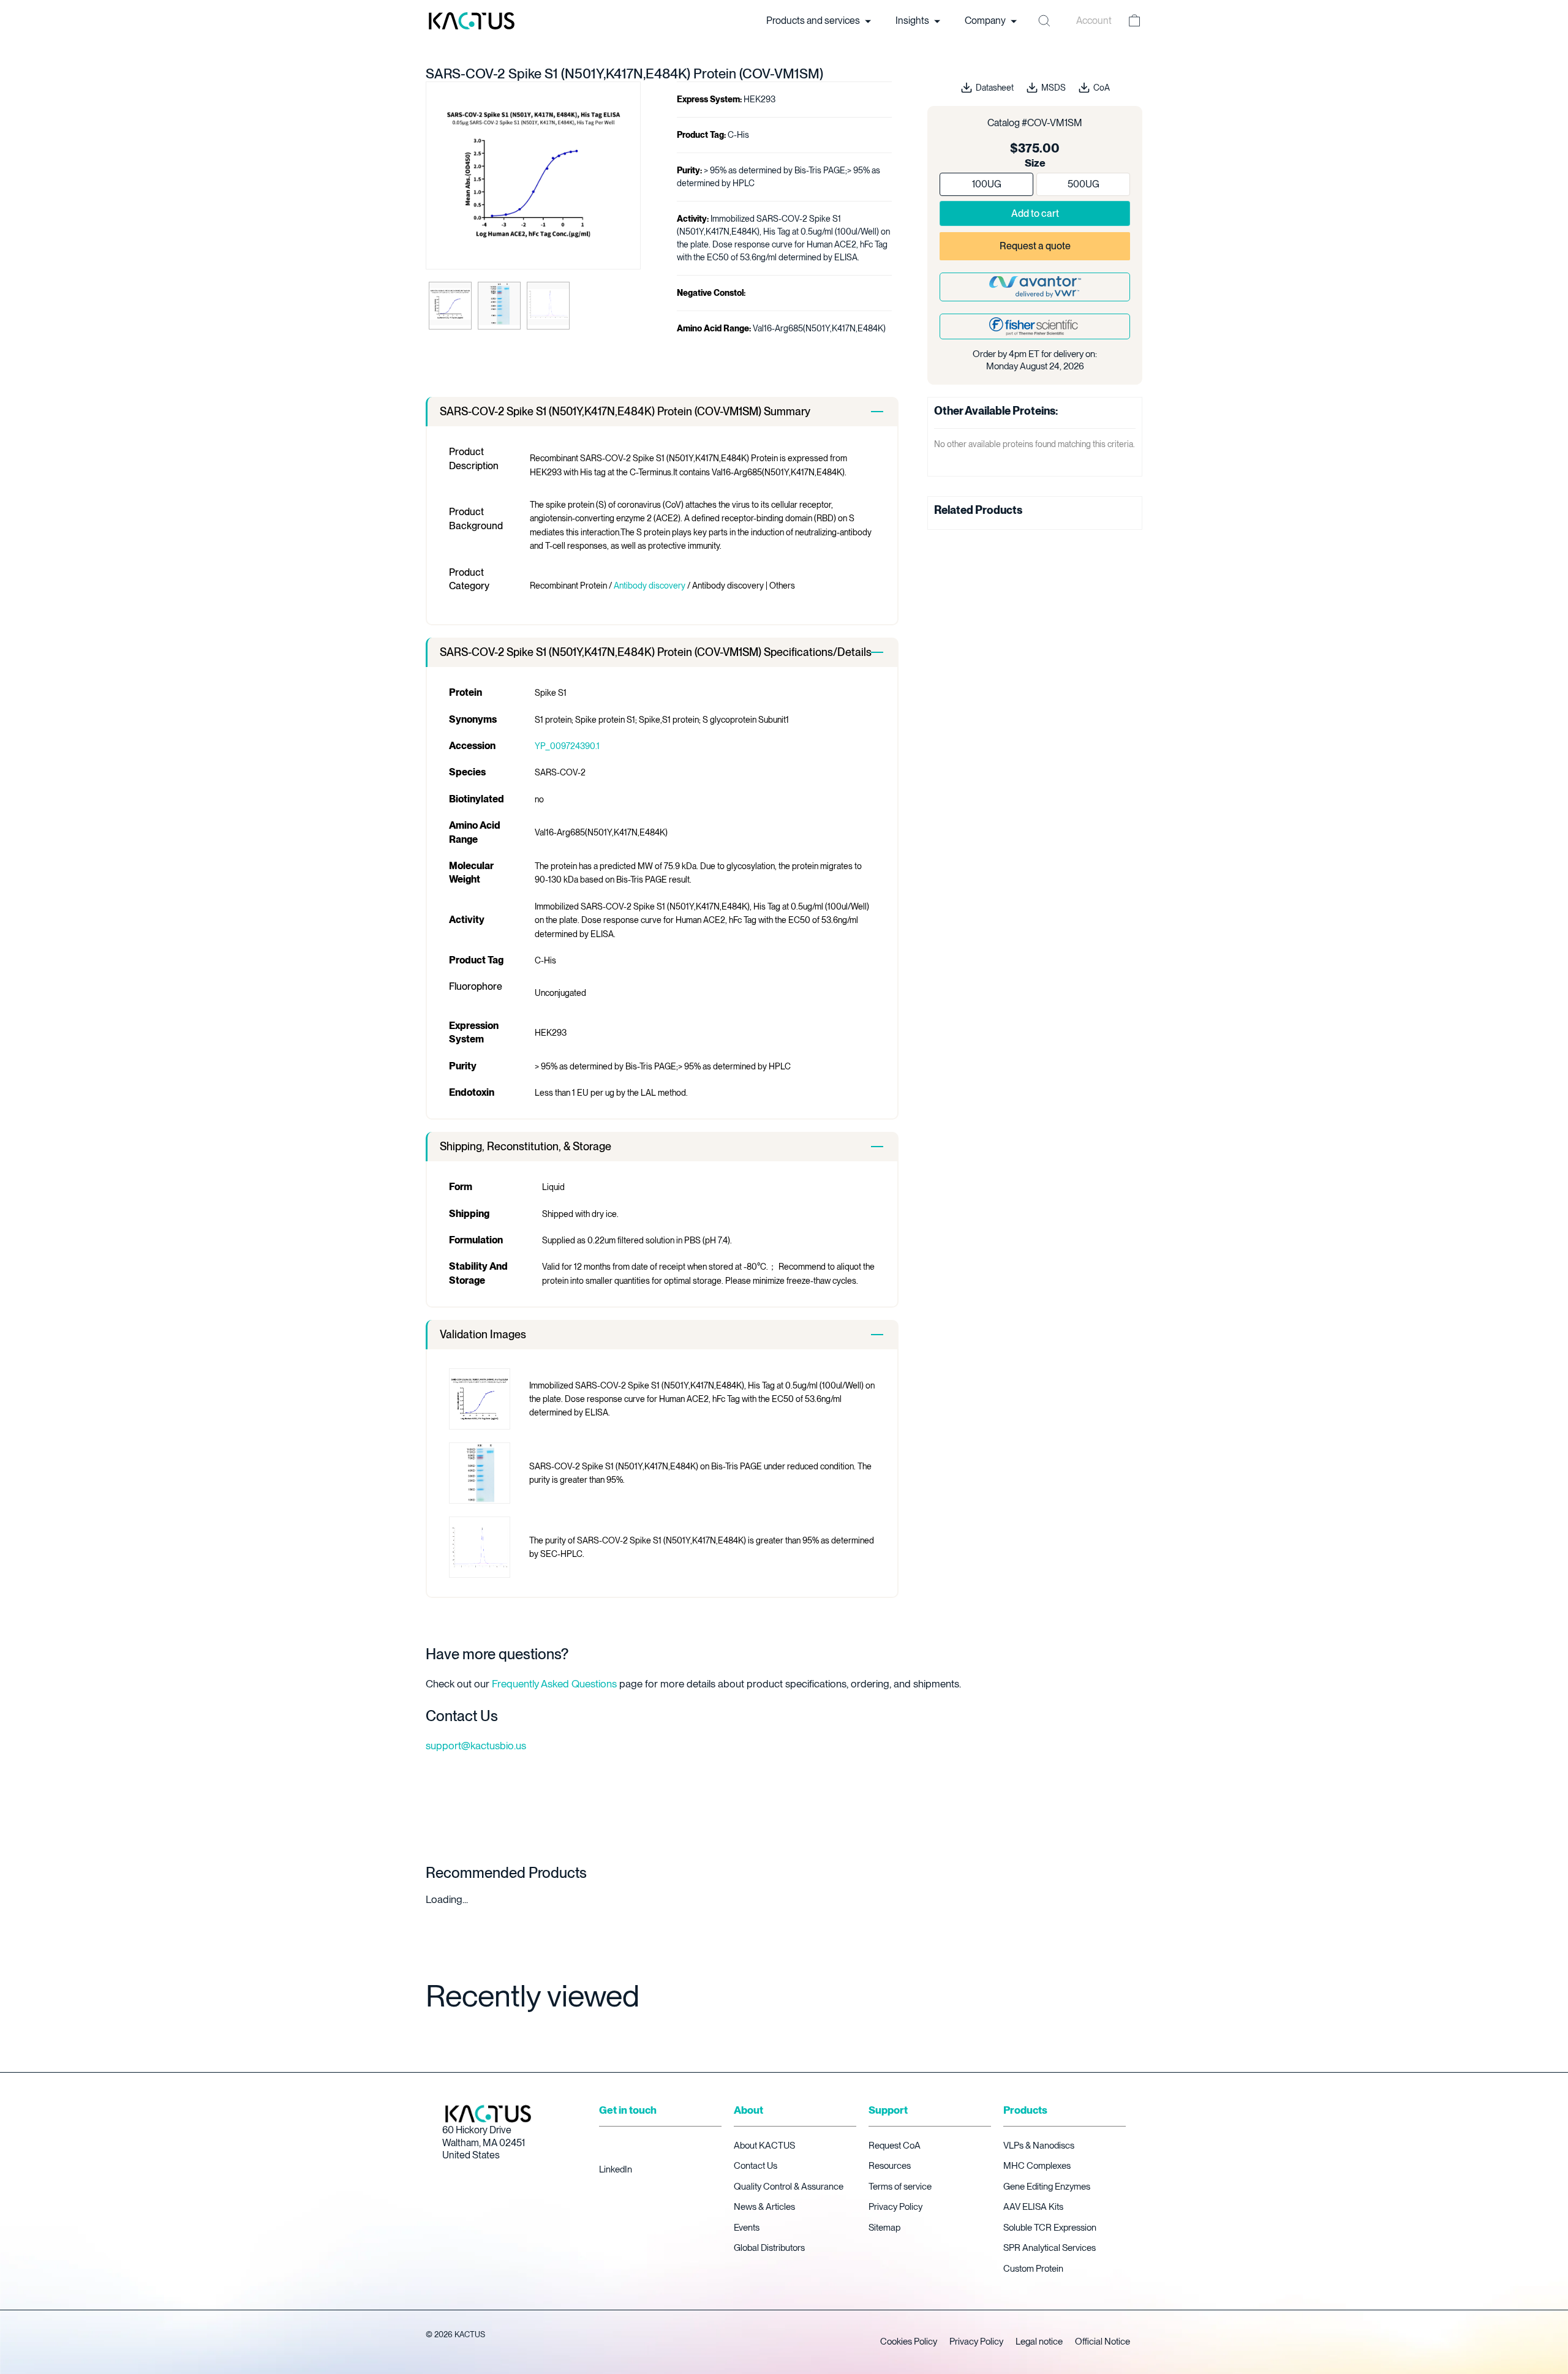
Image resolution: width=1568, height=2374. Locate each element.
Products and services (814, 21)
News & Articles (764, 2207)
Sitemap (884, 2228)
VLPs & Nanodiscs (1039, 2146)
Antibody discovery (650, 586)
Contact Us (756, 2166)
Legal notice (1039, 2342)
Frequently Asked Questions (554, 1684)
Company (986, 21)
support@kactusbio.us (476, 1746)
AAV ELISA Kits (1033, 2207)
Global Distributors (769, 2248)
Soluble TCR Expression (1050, 2228)
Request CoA (895, 2146)
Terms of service (900, 2187)
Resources (890, 2166)
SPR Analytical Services (1050, 2248)
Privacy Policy (895, 2207)
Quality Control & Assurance (789, 2187)
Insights (913, 21)
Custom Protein (1033, 2269)
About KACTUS (764, 2146)
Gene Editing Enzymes (1047, 2187)
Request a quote (1035, 246)
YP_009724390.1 (567, 746)
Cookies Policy (909, 2342)
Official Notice (1102, 2342)
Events (747, 2228)
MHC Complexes (1037, 2166)
